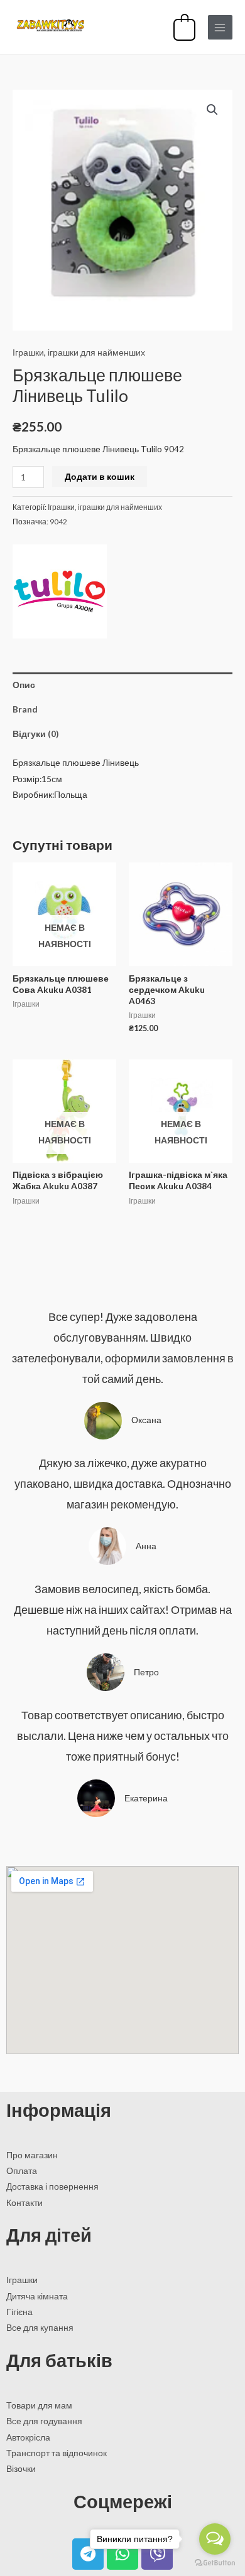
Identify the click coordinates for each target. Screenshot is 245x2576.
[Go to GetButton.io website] (215, 2563)
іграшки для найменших (96, 352)
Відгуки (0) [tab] (35, 734)
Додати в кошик (100, 476)
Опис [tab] (24, 685)
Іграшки (28, 352)
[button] (212, 110)
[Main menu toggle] (220, 27)
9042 (58, 522)
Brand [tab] (25, 709)
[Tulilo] (60, 591)
